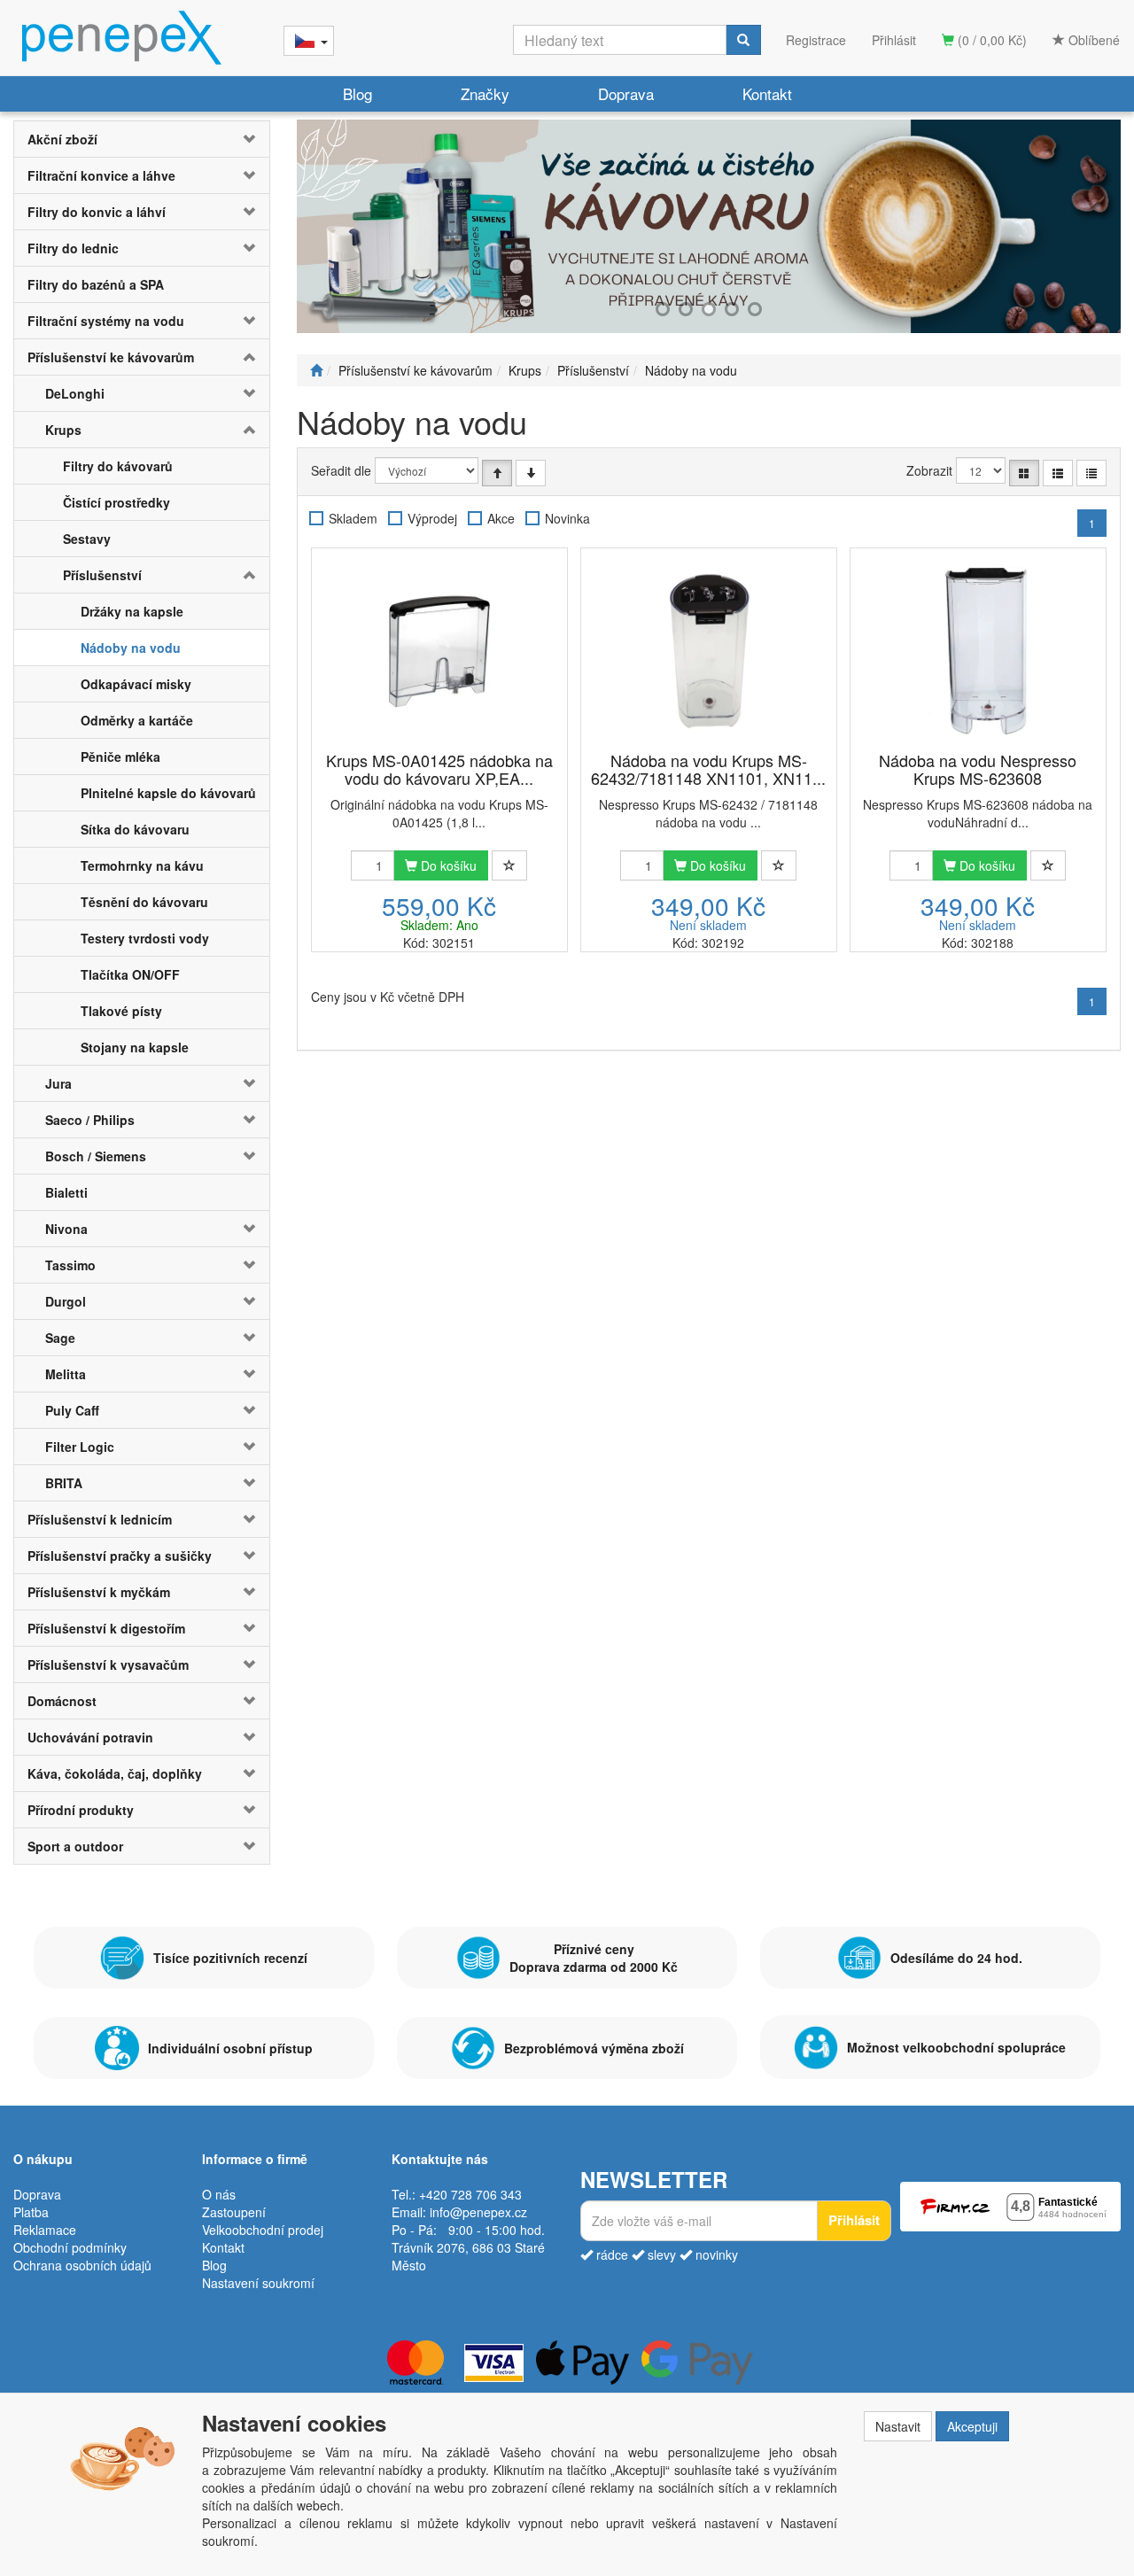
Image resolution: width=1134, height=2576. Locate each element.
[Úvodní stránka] (316, 370)
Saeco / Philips (90, 1120)
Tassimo (70, 1265)
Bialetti (66, 1192)
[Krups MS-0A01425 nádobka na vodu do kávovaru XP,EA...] (439, 651)
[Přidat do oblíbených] (509, 865)
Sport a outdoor (75, 1846)
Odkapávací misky (136, 684)
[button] (248, 139)
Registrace (816, 40)
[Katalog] (1024, 473)
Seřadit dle (341, 470)
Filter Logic (80, 1447)
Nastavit (898, 2426)
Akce (501, 518)
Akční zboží (62, 139)
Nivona (66, 1229)
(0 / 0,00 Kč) (990, 40)
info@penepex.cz (478, 2212)
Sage (60, 1338)
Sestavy (87, 539)
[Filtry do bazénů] (709, 226)
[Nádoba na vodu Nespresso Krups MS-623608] (978, 651)
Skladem (353, 518)
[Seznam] (1058, 473)
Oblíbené (1092, 40)
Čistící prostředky (117, 502)
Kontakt (767, 93)
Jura (58, 1083)
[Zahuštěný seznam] (1091, 473)
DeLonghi (75, 393)
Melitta (66, 1374)
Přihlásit (894, 40)
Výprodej (432, 518)
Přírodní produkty (81, 1810)
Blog (357, 93)
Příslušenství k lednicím (100, 1519)
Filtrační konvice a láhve (101, 175)
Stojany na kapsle (135, 1047)
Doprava (626, 93)
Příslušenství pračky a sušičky (120, 1556)
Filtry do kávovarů (118, 466)
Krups (63, 430)
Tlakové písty (121, 1011)
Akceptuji (972, 2426)
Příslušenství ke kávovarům (111, 357)
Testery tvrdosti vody (145, 938)
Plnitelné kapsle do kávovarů (168, 793)
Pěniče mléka (120, 757)
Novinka (567, 518)
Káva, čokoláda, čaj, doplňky (115, 1773)
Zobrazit (929, 470)
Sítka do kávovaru (135, 829)
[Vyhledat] (743, 40)
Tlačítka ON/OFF (130, 974)
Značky (485, 93)
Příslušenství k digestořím (106, 1628)
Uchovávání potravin (90, 1737)
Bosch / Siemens (96, 1156)
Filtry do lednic (73, 248)
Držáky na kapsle (132, 611)
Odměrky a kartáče (137, 720)
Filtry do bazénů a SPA (96, 284)
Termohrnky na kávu (142, 865)
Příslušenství (102, 575)
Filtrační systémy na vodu (106, 321)
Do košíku (447, 865)
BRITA (64, 1483)
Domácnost (62, 1701)
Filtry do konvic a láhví (97, 212)
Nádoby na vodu (131, 648)
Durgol (66, 1301)
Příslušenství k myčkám (99, 1592)
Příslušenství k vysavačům (108, 1664)
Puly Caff (72, 1410)
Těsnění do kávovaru (144, 902)
